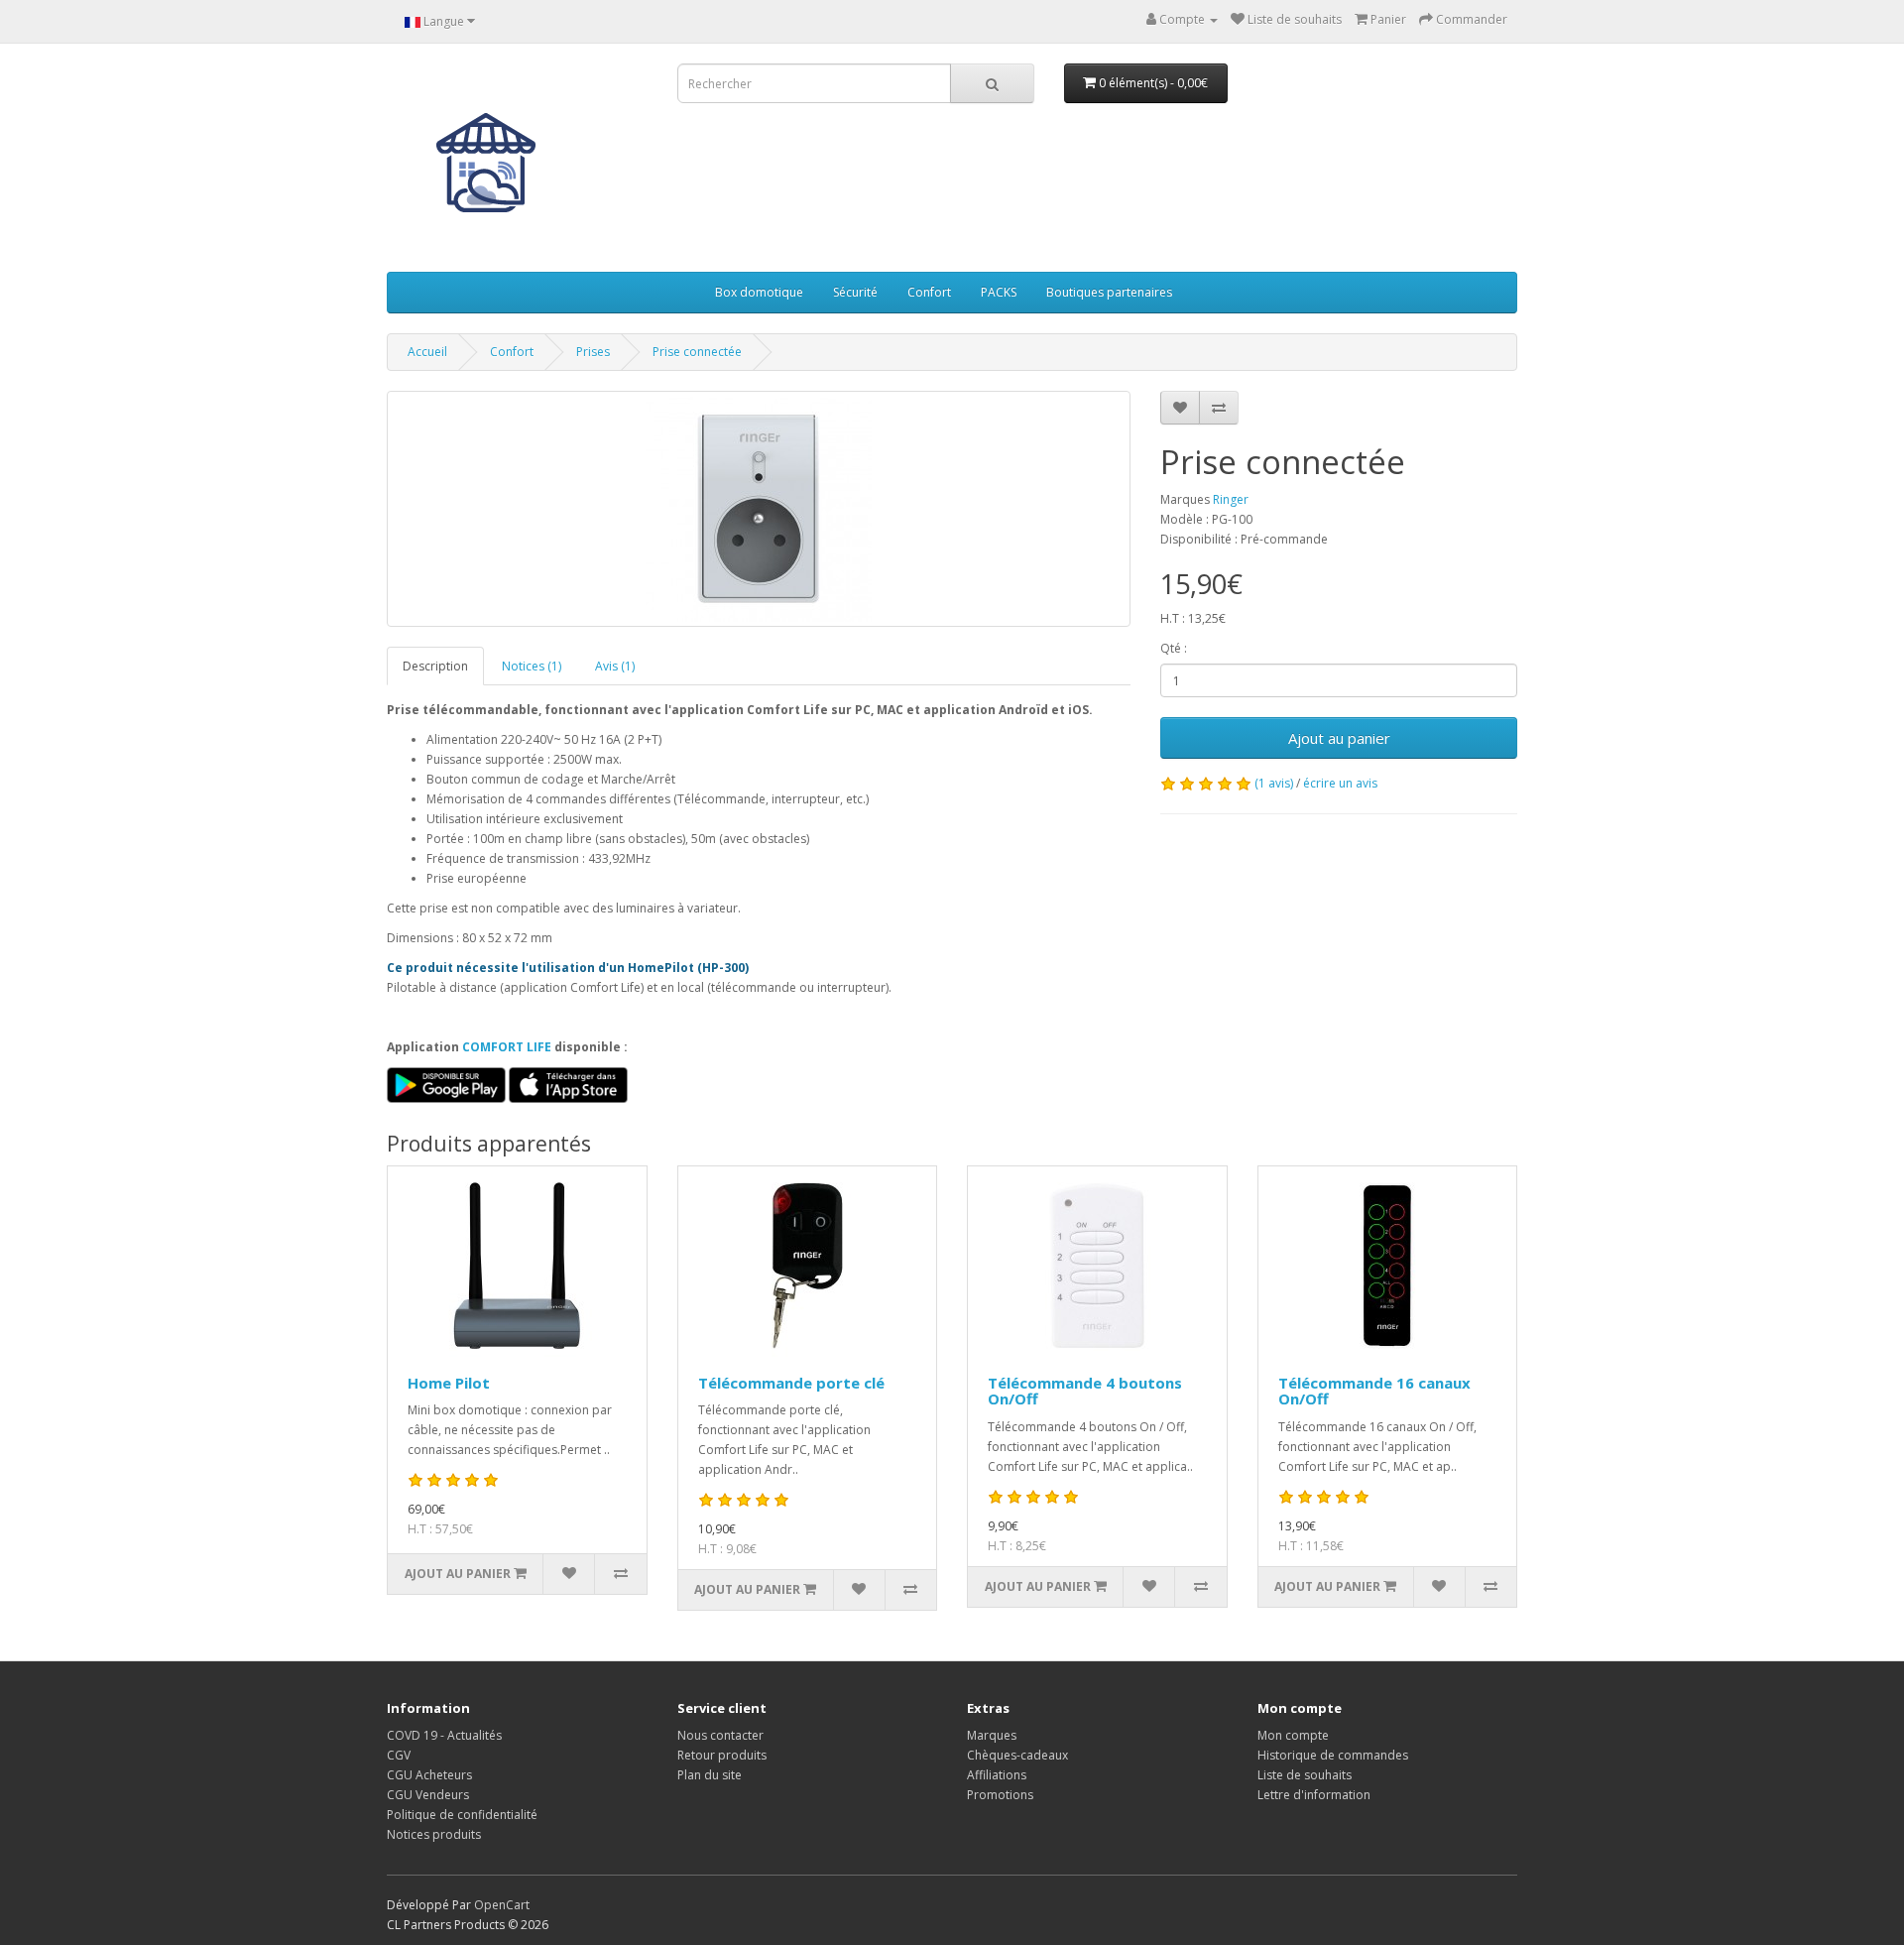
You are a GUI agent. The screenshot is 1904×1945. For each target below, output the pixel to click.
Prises (593, 352)
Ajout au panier (1339, 738)
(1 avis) (1274, 783)
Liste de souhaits (1305, 1775)
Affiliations (997, 1775)
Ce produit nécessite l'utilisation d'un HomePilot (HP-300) (568, 968)
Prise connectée (697, 352)
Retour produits (722, 1755)
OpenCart (502, 1905)
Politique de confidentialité (462, 1815)
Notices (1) (532, 666)
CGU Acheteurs (429, 1775)
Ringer (1231, 499)
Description (435, 666)
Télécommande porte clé (791, 1383)
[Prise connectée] (759, 509)
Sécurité (855, 292)
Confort (929, 292)
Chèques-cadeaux (1017, 1755)
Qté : (1174, 648)
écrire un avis (1340, 783)
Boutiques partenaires (1109, 292)
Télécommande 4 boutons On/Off (1085, 1391)
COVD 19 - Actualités (444, 1735)
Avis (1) (615, 666)
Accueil (427, 352)
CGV (399, 1755)
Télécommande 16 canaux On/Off (1374, 1391)
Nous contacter (720, 1735)
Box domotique (759, 292)
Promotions (1000, 1795)
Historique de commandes (1333, 1755)
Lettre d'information (1314, 1795)
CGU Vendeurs (428, 1795)
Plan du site (710, 1775)
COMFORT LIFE (507, 1047)
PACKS (999, 292)
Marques (992, 1735)
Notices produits (434, 1834)
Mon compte (1293, 1735)
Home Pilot (449, 1383)
